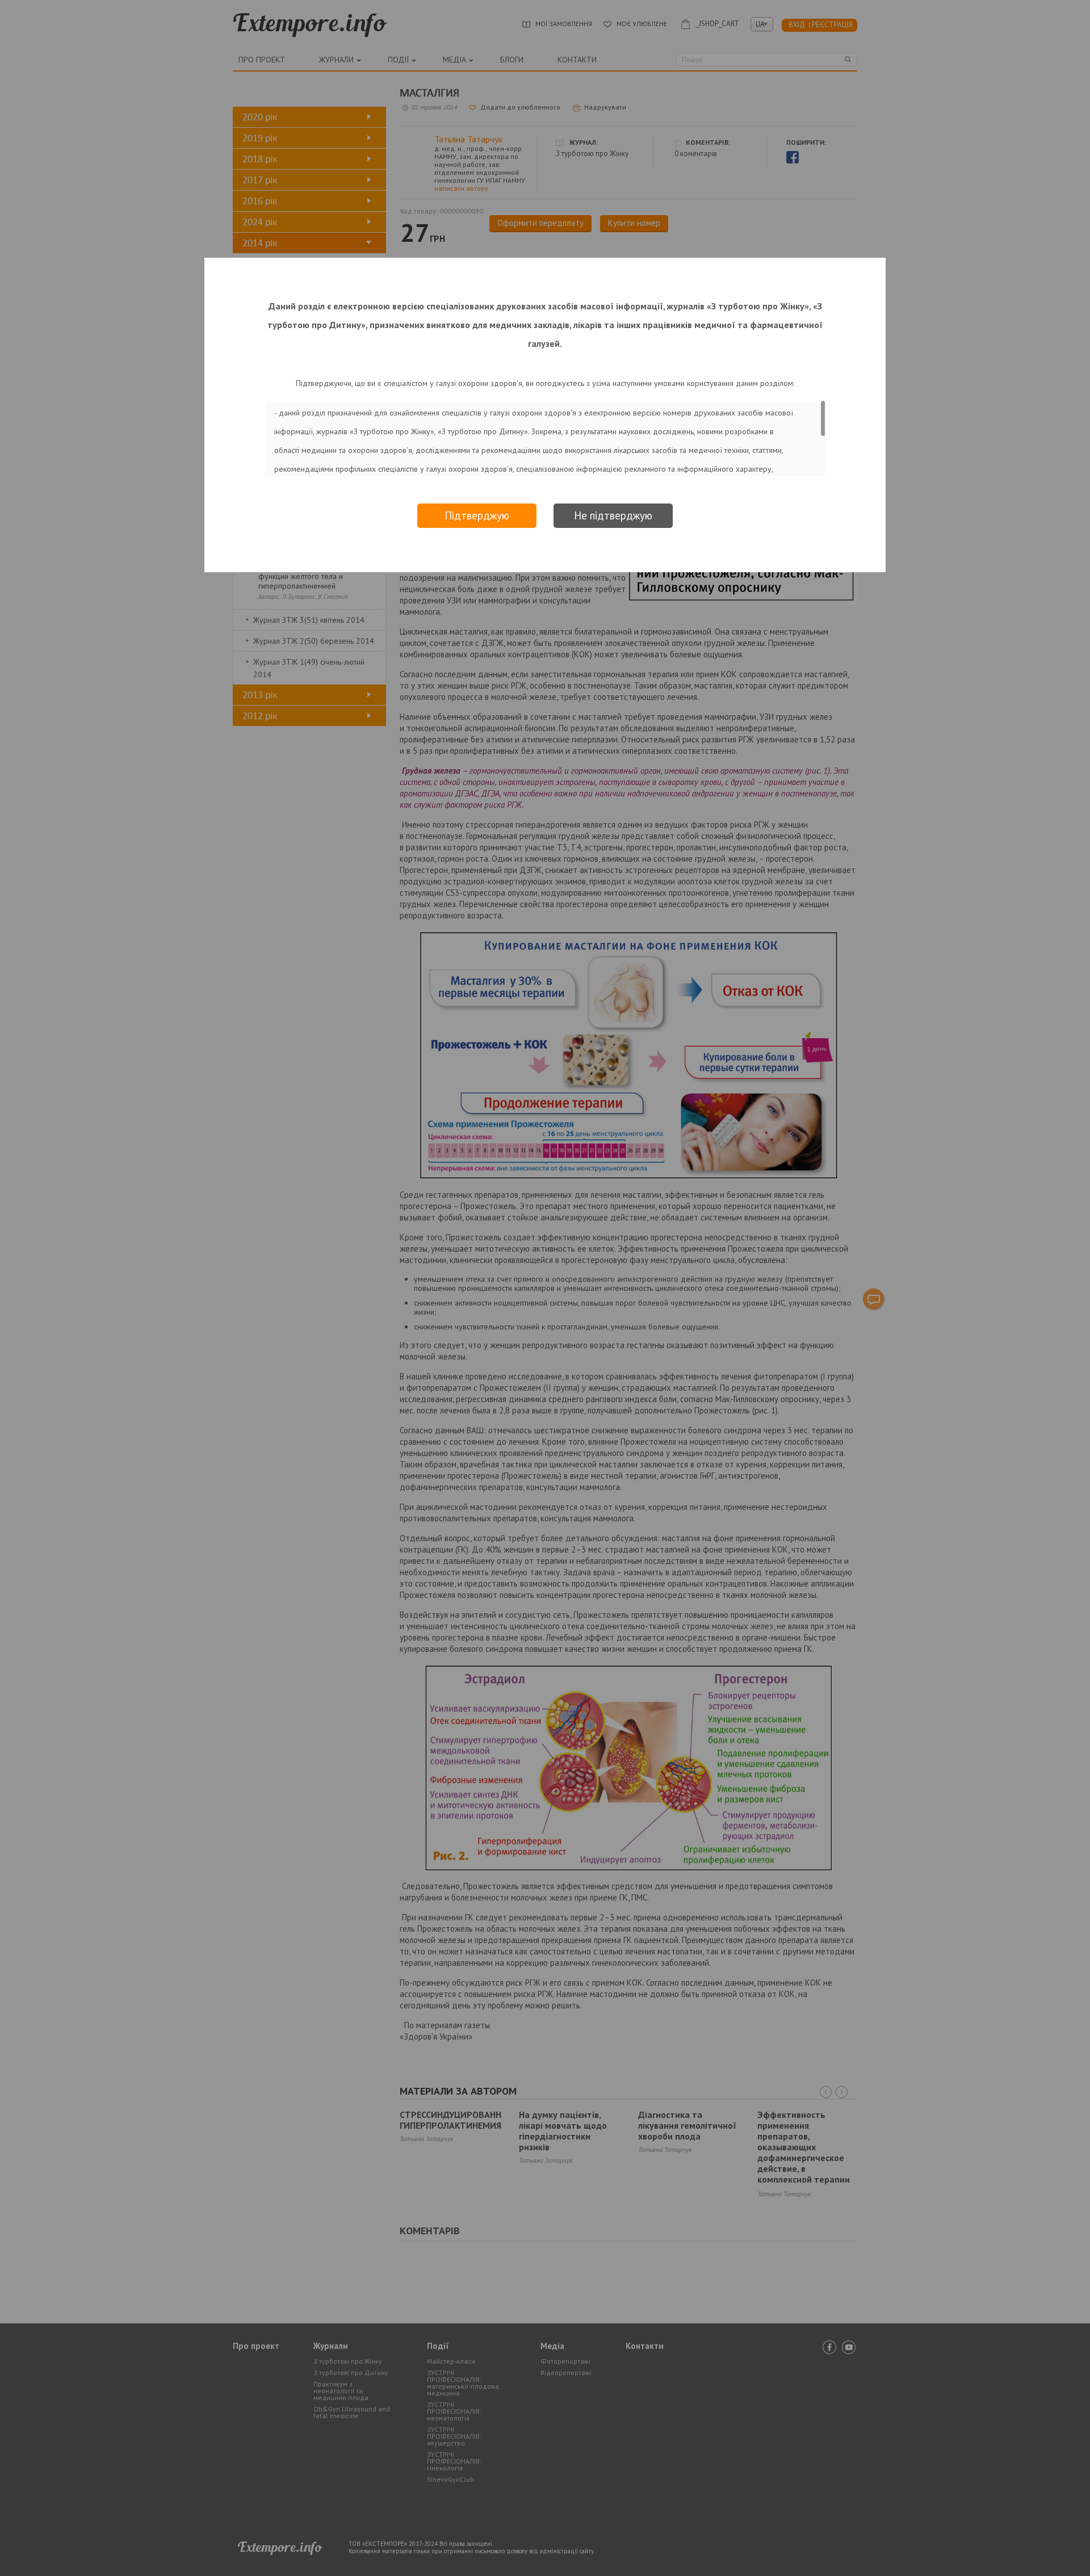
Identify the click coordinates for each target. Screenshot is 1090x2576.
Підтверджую (477, 515)
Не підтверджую (613, 515)
